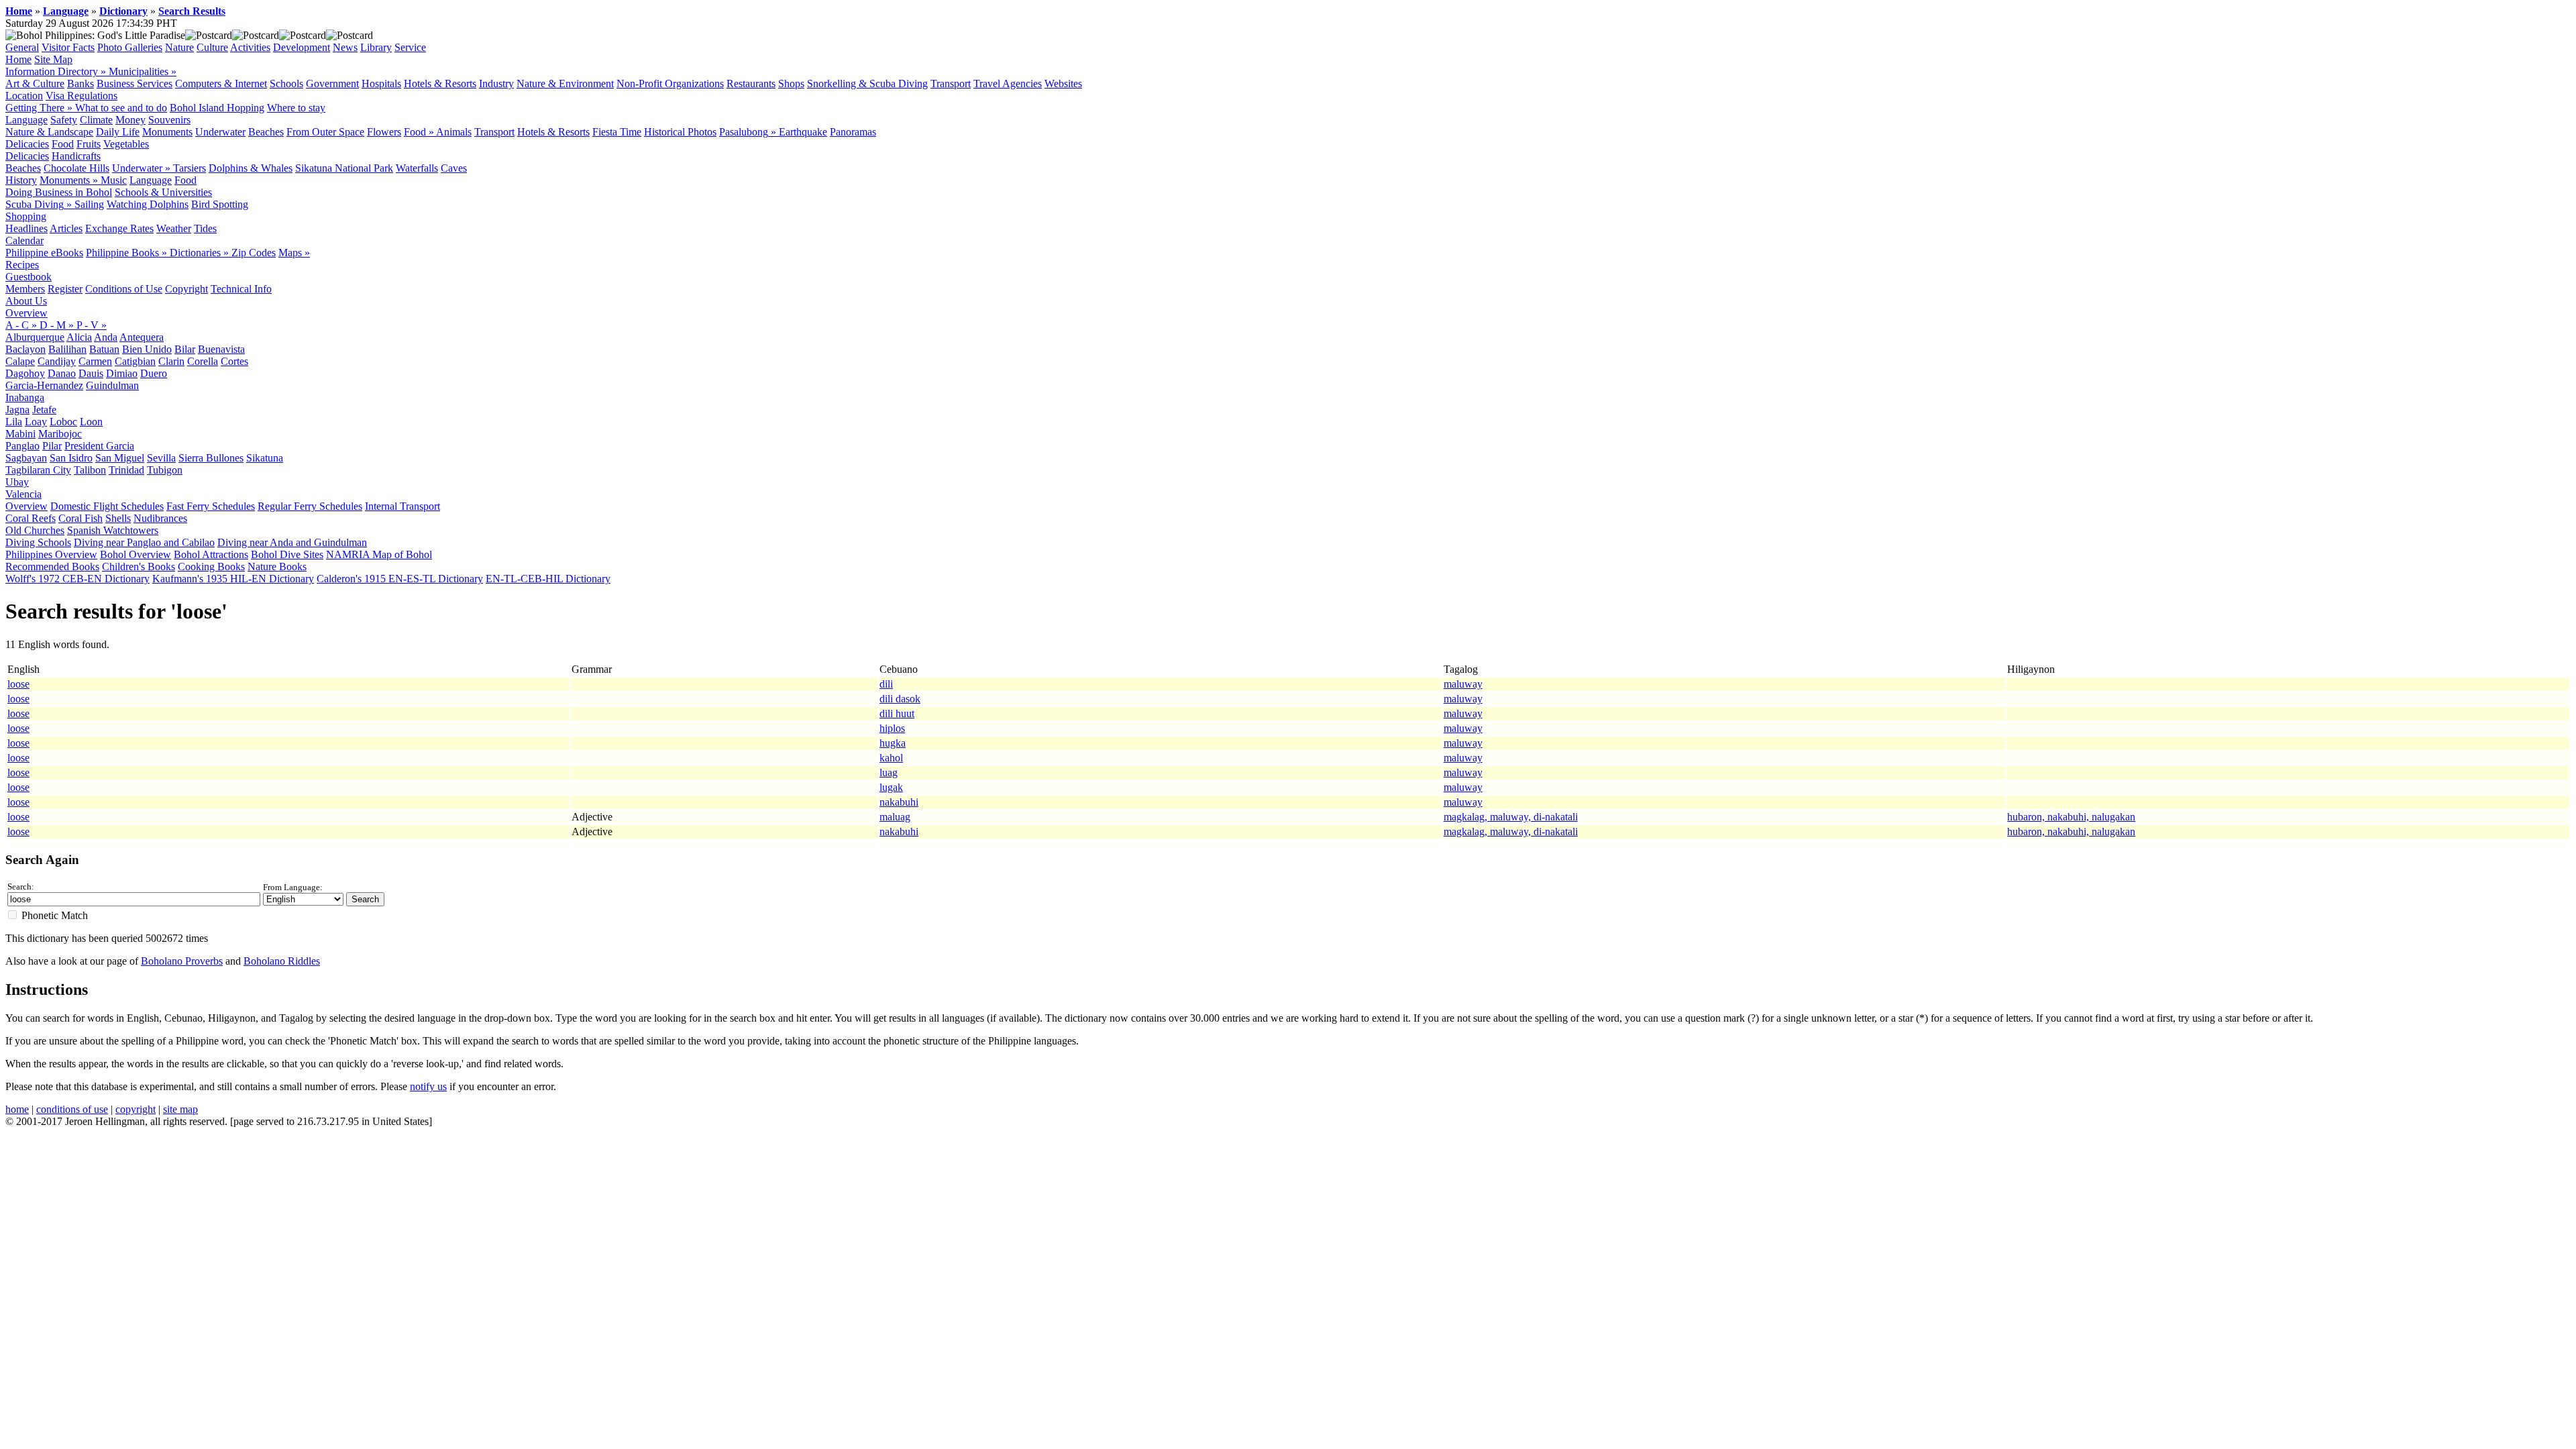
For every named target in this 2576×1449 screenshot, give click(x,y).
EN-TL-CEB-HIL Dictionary (548, 579)
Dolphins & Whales (251, 168)
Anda (106, 337)
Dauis (91, 373)
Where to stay (296, 108)
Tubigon (165, 470)
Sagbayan (26, 458)
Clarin (171, 361)
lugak (891, 787)
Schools (286, 84)
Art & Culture (35, 84)
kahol (891, 758)
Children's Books (139, 567)
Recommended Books (52, 567)
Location (24, 96)
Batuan (104, 349)
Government (332, 84)
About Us (26, 301)
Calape (20, 361)
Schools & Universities (163, 192)
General (22, 47)
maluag (895, 817)
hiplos (892, 728)
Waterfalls (417, 168)
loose (18, 684)
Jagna (17, 410)
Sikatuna (265, 458)
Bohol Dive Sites (287, 554)
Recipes (22, 265)
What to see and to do (121, 108)
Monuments (167, 132)
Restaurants (751, 84)
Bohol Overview (136, 554)
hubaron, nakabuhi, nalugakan (2071, 817)
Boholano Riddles (282, 961)
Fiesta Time (617, 132)
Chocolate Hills (76, 168)
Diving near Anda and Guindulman (292, 542)
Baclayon (25, 349)
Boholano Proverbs (182, 961)
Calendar (24, 240)
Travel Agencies (1008, 84)
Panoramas (853, 132)
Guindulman (112, 385)
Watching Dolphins (148, 204)
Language (66, 11)
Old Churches (35, 530)
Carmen (95, 361)
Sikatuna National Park (344, 168)
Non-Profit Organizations (670, 84)
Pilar (52, 446)
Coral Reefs (31, 518)
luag (889, 772)
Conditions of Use (124, 289)
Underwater (220, 132)
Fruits (89, 144)
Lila (14, 422)
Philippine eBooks (44, 253)
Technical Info (241, 289)
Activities (250, 47)
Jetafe (44, 410)
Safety (64, 120)
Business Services (135, 84)
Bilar (185, 349)
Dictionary (123, 11)
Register (65, 289)
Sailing (89, 204)
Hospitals (381, 84)
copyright (136, 1109)
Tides (205, 228)
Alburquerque (35, 337)
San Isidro (71, 458)
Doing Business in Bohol (59, 192)
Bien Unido (147, 349)
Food (63, 144)
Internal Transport (402, 506)
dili (886, 684)
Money (130, 120)
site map (180, 1109)
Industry (496, 84)
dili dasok (900, 699)
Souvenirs (169, 120)
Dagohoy (25, 373)
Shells (118, 518)
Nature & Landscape (49, 132)
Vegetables (126, 144)
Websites (1063, 84)
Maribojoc (60, 434)
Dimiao (122, 373)
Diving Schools (38, 542)
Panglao (22, 446)
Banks (80, 84)
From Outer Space (325, 132)
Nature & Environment (565, 84)
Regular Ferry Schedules (310, 506)
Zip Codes (254, 253)
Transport (951, 84)
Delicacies (27, 144)
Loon (91, 422)
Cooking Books (211, 567)
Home (19, 11)
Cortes (234, 361)
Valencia (23, 494)
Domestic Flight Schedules (107, 506)
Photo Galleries (130, 47)
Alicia (79, 337)
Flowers (384, 132)
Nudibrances (160, 518)
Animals (454, 132)
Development (302, 47)
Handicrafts (76, 156)
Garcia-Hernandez (44, 385)
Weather (174, 228)
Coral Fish (80, 518)
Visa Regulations (82, 96)
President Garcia (99, 446)
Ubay (17, 482)
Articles (66, 228)
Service (410, 47)
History (21, 180)
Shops (791, 84)
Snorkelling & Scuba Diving (867, 84)
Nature (179, 47)
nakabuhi (899, 802)
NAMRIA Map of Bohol (379, 554)
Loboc (63, 422)
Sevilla (161, 458)
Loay (36, 422)
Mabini (20, 434)
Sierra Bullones (211, 458)
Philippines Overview (51, 554)
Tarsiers (190, 168)
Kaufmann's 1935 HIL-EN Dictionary (233, 579)
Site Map (53, 59)
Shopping (26, 216)
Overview (26, 313)
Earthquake (803, 132)
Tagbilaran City (38, 470)
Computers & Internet (221, 84)
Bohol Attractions (211, 554)
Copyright (186, 289)
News (345, 47)
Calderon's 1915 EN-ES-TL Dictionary (400, 579)
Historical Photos (680, 132)
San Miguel (120, 458)
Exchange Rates (119, 228)
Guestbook (29, 277)
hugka (893, 743)
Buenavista (221, 349)
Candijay (57, 361)
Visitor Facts (68, 47)
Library (376, 47)
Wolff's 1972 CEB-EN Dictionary (77, 579)
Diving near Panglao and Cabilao (144, 542)
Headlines (26, 228)
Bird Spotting (220, 204)
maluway (1463, 684)
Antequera (142, 337)
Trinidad (126, 470)
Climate (96, 120)
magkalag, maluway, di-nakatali (1511, 817)
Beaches (266, 132)
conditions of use (72, 1109)
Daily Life (118, 132)
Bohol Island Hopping (217, 108)
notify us (428, 1086)
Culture (212, 47)
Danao (62, 373)
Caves (454, 168)
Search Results (192, 11)
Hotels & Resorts (440, 84)
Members (25, 289)
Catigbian (135, 361)
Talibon (90, 470)
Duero (154, 373)
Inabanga (25, 397)
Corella (203, 361)
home (17, 1109)
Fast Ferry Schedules (211, 506)
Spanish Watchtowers (113, 530)
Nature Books (277, 567)
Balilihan (67, 349)
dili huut (897, 713)
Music (114, 180)
